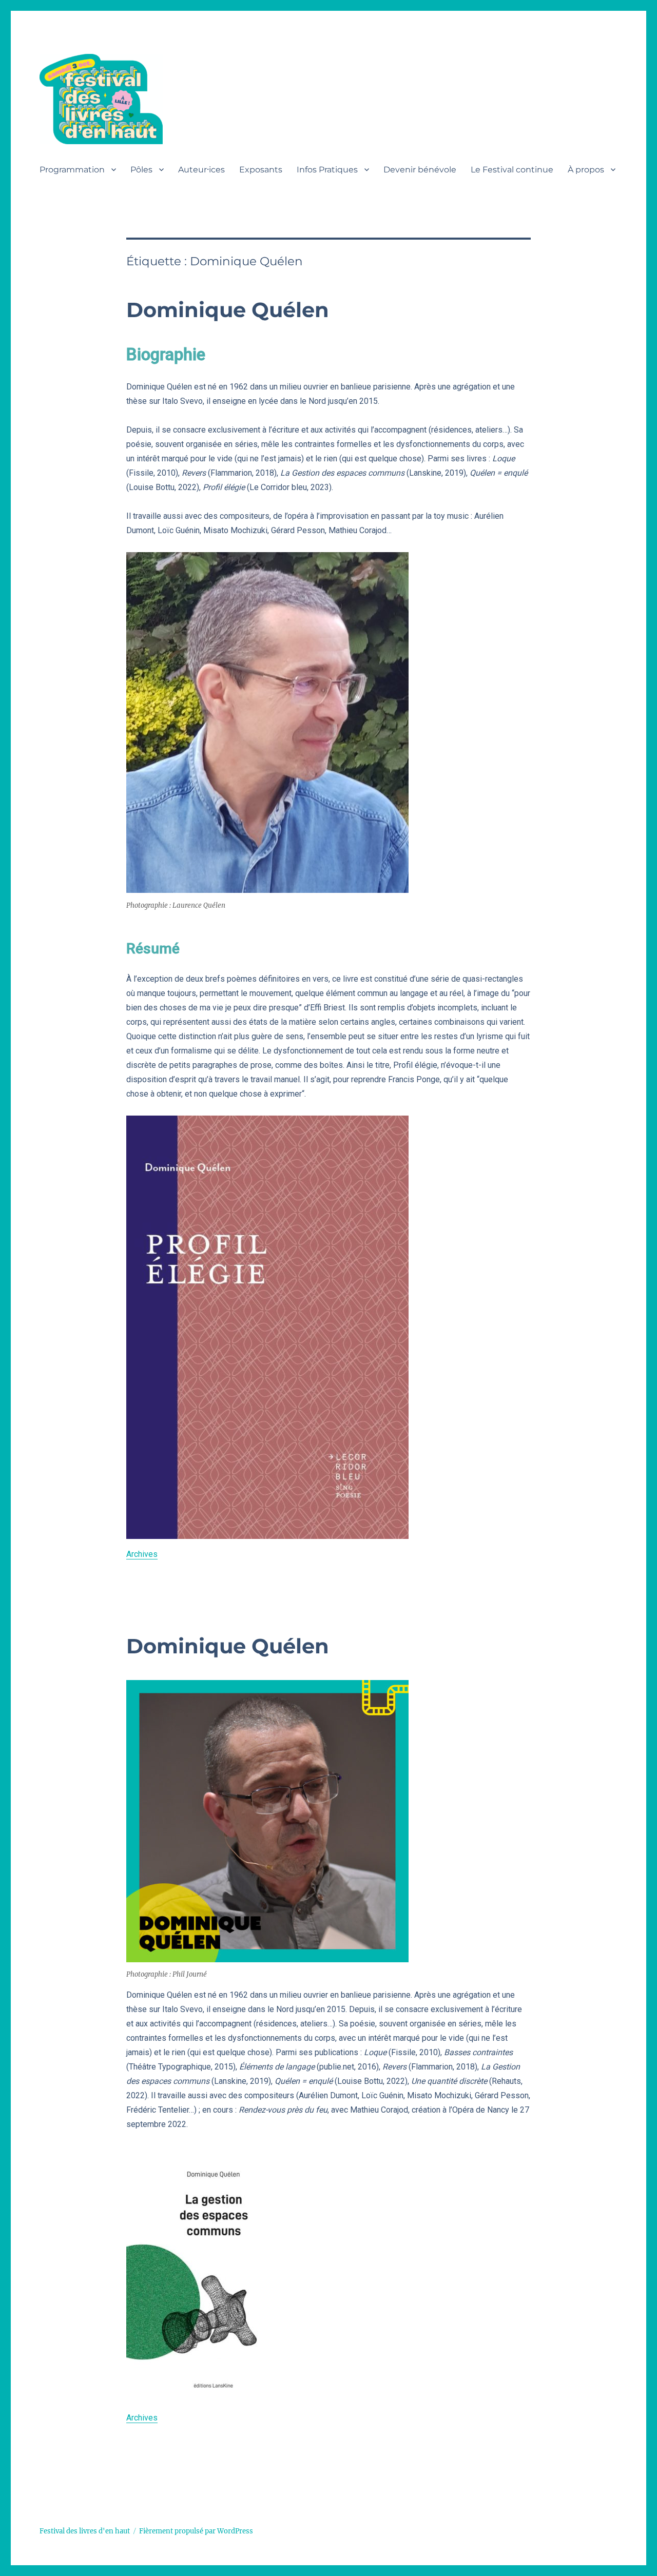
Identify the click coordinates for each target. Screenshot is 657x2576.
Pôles (141, 170)
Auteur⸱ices (201, 170)
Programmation (72, 170)
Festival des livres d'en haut (85, 2531)
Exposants (261, 170)
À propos (586, 170)
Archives (142, 1554)
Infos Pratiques (327, 170)
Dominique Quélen (228, 310)
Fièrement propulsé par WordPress (196, 2531)
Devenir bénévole (420, 170)
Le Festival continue (512, 170)
